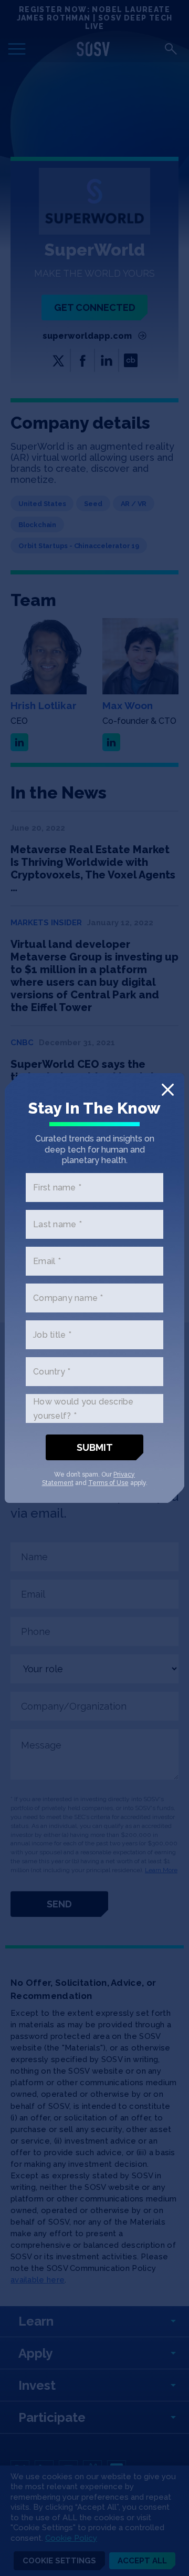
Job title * (52, 1335)
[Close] (168, 1090)
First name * (57, 1188)
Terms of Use (108, 1483)
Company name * (68, 1298)
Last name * (57, 1224)
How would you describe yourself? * (83, 1408)
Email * (47, 1261)
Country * (52, 1372)
